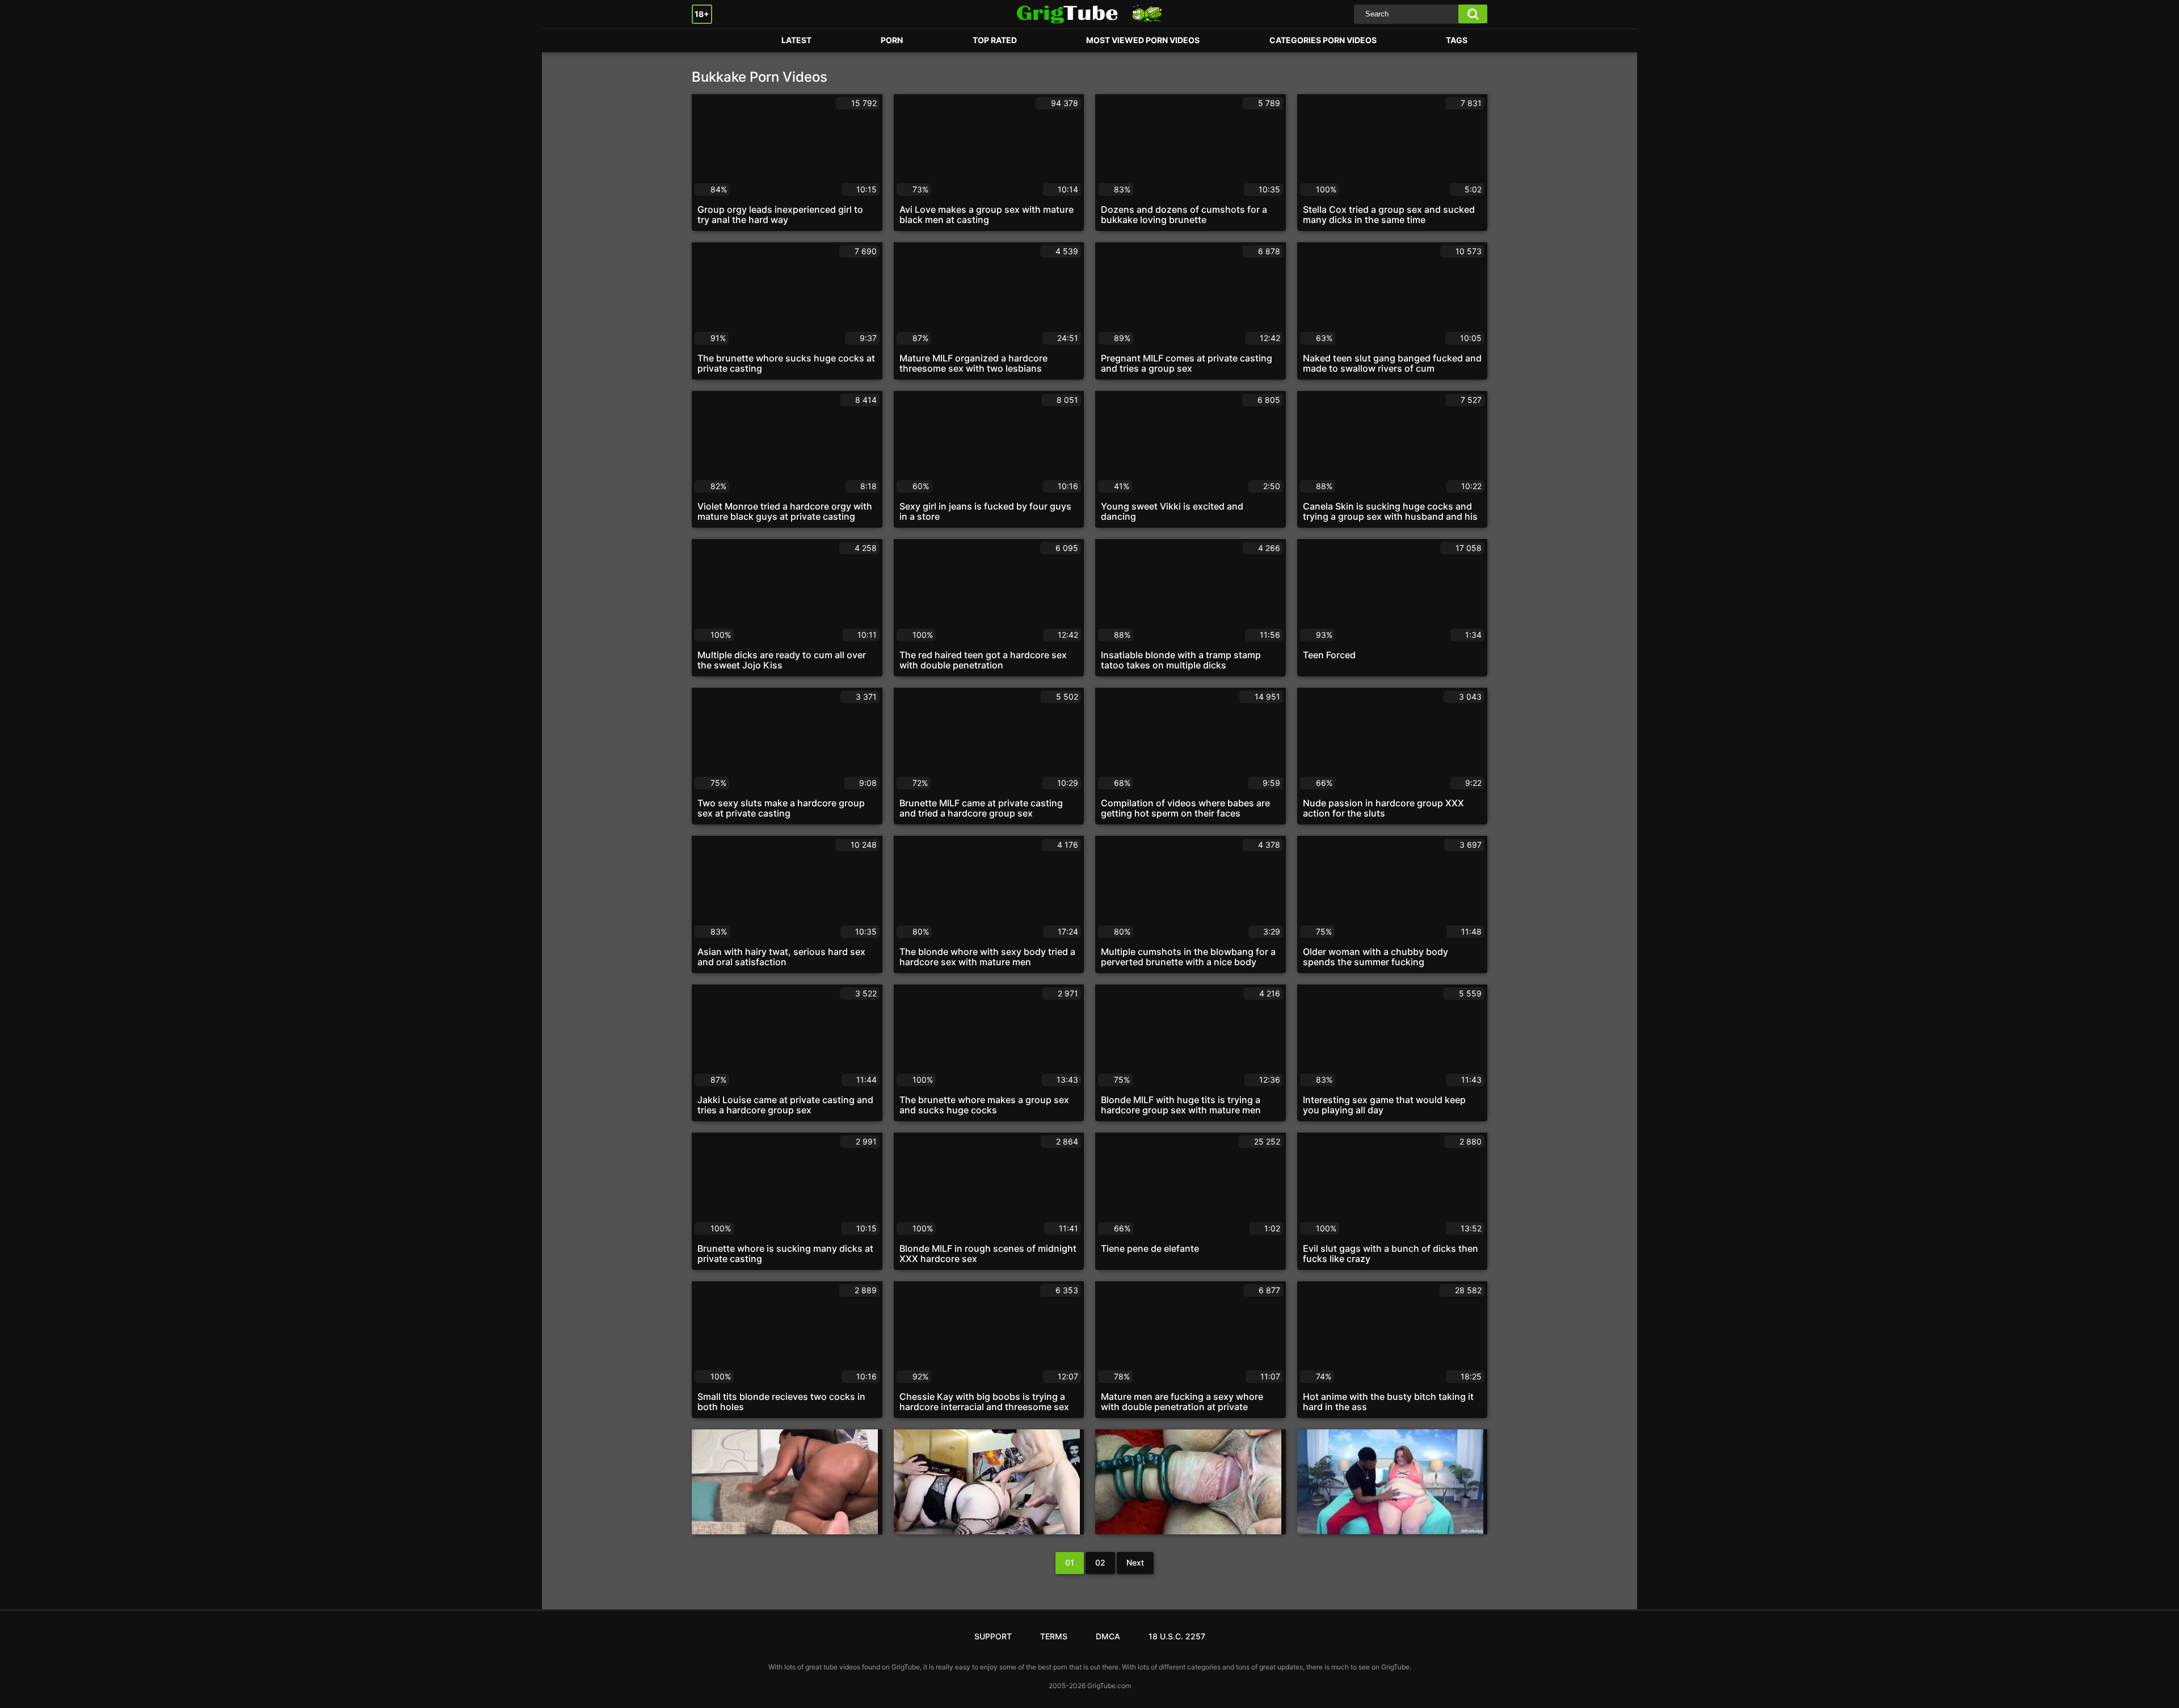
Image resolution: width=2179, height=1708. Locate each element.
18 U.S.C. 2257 (1177, 1636)
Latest (796, 40)
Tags (1457, 40)
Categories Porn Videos (1323, 40)
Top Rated (995, 40)
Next (1135, 1562)
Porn (712, 41)
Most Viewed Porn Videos (1143, 40)
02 (1100, 1562)
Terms (1054, 1636)
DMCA (1108, 1636)
